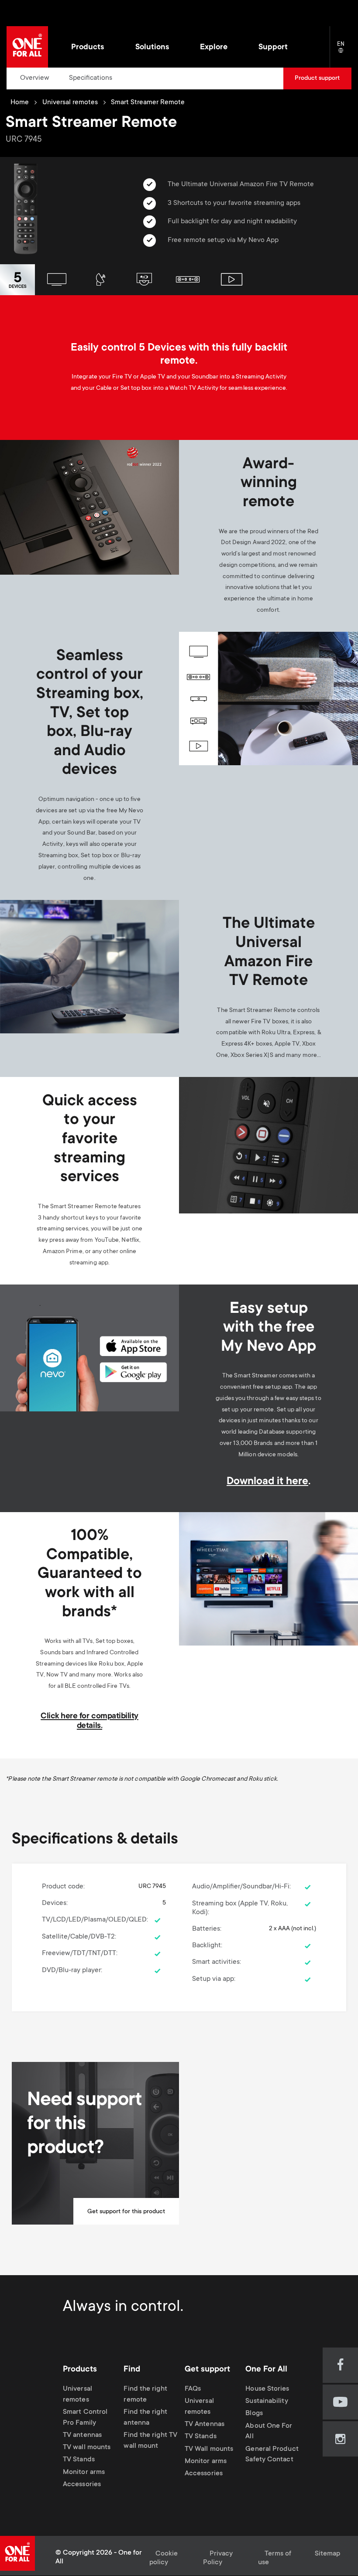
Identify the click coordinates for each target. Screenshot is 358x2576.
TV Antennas (205, 2424)
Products (88, 48)
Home (20, 103)
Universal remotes (70, 103)
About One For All (269, 2432)
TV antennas (82, 2435)
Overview (35, 78)
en (344, 51)
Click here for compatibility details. (89, 1721)
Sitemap (327, 2554)
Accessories (82, 2485)
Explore (214, 48)
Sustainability (267, 2402)
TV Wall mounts (209, 2449)
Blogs (254, 2414)
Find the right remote (145, 2395)
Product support (317, 78)
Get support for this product (126, 2212)
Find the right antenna (145, 2418)
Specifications (91, 78)
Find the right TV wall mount (150, 2441)
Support (273, 48)
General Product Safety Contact (272, 2455)
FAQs (193, 2389)
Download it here (267, 1482)
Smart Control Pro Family (85, 2418)
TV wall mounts (87, 2448)
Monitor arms (84, 2472)
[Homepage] (27, 47)
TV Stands (79, 2460)
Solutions (152, 48)
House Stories (267, 2389)
